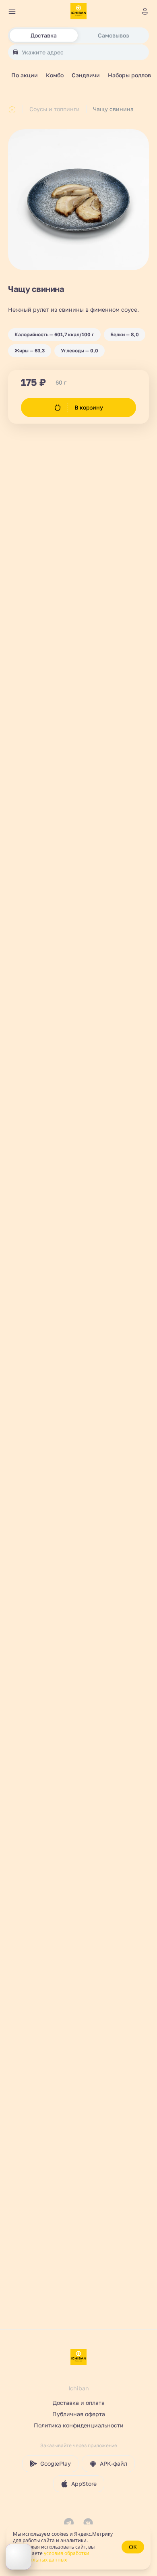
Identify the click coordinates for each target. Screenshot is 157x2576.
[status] (78, 2547)
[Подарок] (19, 2557)
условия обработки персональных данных (51, 2556)
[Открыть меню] (12, 11)
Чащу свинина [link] (113, 109)
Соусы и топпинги (55, 109)
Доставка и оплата (79, 2403)
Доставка (44, 35)
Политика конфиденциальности (79, 2425)
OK (133, 2547)
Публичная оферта (79, 2414)
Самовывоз (113, 35)
